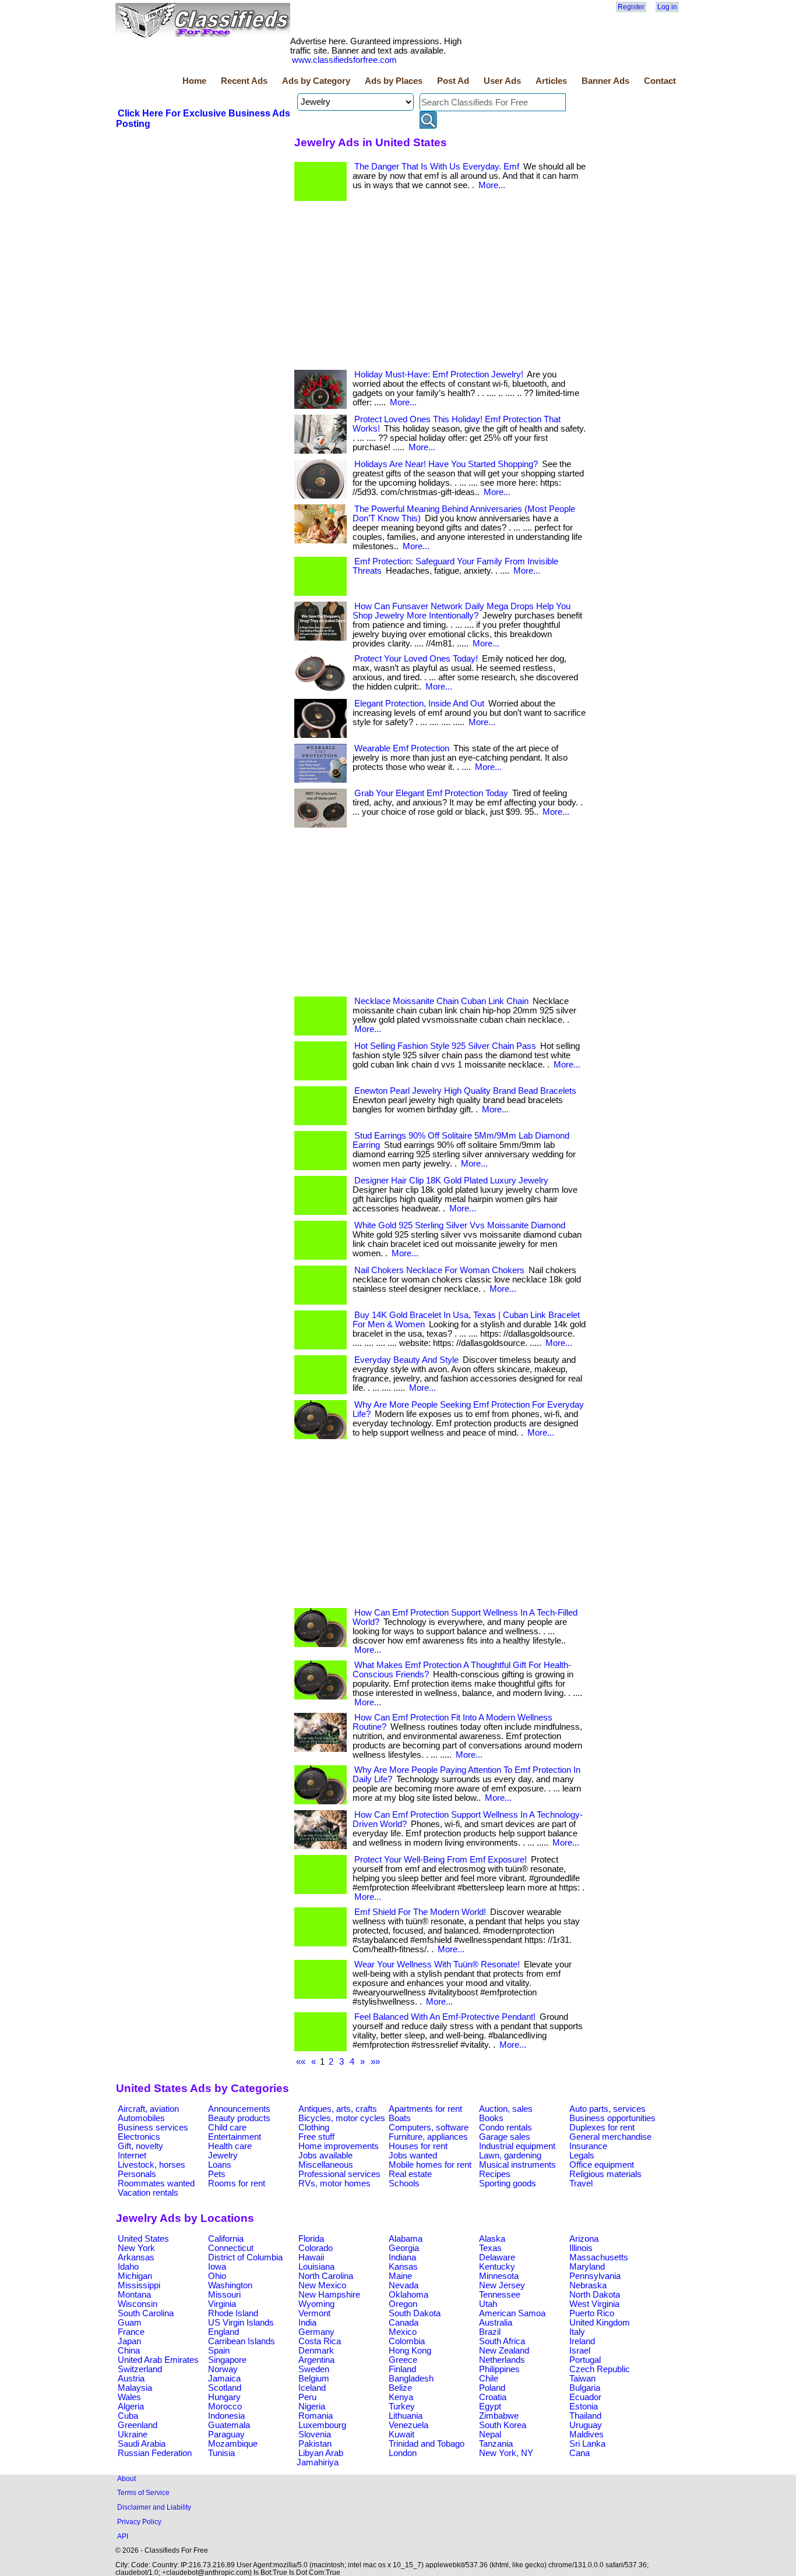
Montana (134, 2295)
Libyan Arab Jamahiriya (320, 2458)
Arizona (584, 2239)
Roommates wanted (156, 2183)
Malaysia (135, 2388)
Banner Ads (605, 81)
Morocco (225, 2407)
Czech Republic (600, 2369)
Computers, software (429, 2128)
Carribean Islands (242, 2341)
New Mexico (322, 2285)
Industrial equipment (517, 2146)
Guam (130, 2323)
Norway (223, 2369)
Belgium (314, 2379)
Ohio (217, 2276)
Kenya (401, 2397)
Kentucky (497, 2267)
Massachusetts (599, 2257)
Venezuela (408, 2425)
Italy (577, 2332)
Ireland (582, 2341)
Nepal (490, 2434)
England (223, 2332)
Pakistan (315, 2444)
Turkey (402, 2407)
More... (492, 185)
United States (143, 2239)
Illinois (581, 2248)
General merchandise (610, 2137)
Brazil (490, 2332)
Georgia (404, 2248)
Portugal (585, 2360)
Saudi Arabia (142, 2444)
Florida (311, 2239)
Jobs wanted (413, 2155)
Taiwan (582, 2379)
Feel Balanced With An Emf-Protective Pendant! (445, 2017)
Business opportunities (612, 2118)
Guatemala (229, 2425)
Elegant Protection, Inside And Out (419, 704)
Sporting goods (508, 2183)
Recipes (495, 2174)
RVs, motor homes (334, 2183)
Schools (404, 2183)
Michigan (135, 2276)
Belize (400, 2388)
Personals (137, 2174)
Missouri (224, 2295)
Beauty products (239, 2118)
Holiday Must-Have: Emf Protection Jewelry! (439, 374)
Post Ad (453, 81)
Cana (580, 2453)
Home (194, 81)
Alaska (492, 2239)
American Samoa (512, 2313)
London (403, 2453)
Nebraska (588, 2285)
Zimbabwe (499, 2416)
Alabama (406, 2239)
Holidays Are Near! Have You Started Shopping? (446, 464)
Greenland (138, 2425)
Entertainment (235, 2137)
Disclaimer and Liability (154, 2507)
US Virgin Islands (241, 2323)
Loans (220, 2165)
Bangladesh (411, 2379)
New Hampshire (329, 2295)
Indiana (402, 2257)
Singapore (227, 2360)
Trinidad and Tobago (427, 2444)
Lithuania (406, 2416)
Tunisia (221, 2453)
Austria (131, 2379)
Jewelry (223, 2155)
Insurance (588, 2146)
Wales (129, 2397)
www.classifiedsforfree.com (344, 60)
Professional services (339, 2174)
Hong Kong (410, 2351)
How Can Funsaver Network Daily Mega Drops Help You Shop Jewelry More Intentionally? (462, 611)
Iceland (312, 2388)
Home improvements (339, 2146)
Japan (129, 2341)
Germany (316, 2332)
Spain (219, 2351)
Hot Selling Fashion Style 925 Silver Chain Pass (445, 1046)
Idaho (128, 2267)
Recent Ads (244, 81)
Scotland (225, 2388)
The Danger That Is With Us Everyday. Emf (437, 167)
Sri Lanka (587, 2444)
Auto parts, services (607, 2109)
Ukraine (133, 2434)
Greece (403, 2360)
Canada (404, 2323)
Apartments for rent (425, 2109)
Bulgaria (585, 2388)
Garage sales (505, 2137)
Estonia (584, 2407)
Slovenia (315, 2434)
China (129, 2351)
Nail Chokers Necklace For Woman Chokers (439, 1270)
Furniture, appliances (428, 2137)
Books (491, 2118)
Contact (660, 81)
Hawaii (311, 2257)
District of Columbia (245, 2257)
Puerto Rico (592, 2313)
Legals (582, 2155)
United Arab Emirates (158, 2360)
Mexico (403, 2332)
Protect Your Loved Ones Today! (416, 659)
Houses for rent (418, 2146)
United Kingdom (600, 2323)
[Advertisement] (203, 217)
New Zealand (504, 2351)
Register (631, 7)
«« (301, 2062)
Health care (230, 2146)
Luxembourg (322, 2425)
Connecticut (231, 2248)
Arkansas (136, 2257)
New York (136, 2248)
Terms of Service (143, 2492)
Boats (400, 2118)
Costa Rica (320, 2341)
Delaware (497, 2257)
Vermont (314, 2313)
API (123, 2536)
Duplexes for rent (602, 2128)
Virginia (222, 2304)
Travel (581, 2183)
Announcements (239, 2109)
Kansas (403, 2267)
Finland (402, 2369)
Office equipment (602, 2165)
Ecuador (585, 2397)
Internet (132, 2155)
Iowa (217, 2267)
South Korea (503, 2425)
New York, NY (506, 2453)
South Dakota (415, 2313)
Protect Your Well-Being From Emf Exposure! (441, 1860)
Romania (316, 2416)
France (131, 2332)
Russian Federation (155, 2453)
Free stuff (316, 2137)
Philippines (499, 2369)
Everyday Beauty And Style (406, 1360)
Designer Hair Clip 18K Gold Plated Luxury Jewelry (451, 1181)
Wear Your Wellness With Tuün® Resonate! (437, 1964)
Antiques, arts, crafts (338, 2109)
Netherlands (502, 2360)
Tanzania (496, 2444)
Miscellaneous (326, 2165)
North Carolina (326, 2276)
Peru (307, 2397)
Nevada (404, 2285)
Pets (217, 2174)
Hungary (224, 2397)
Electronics (139, 2137)
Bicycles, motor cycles (342, 2118)
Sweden (314, 2369)
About (126, 2478)
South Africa (502, 2341)
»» (375, 2062)
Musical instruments (517, 2165)
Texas (490, 2248)
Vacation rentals (148, 2193)
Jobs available (325, 2155)
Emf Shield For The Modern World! (420, 1912)
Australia (496, 2323)
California (226, 2239)
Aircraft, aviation (148, 2109)
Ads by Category (316, 81)
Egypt (490, 2407)
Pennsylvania (595, 2276)
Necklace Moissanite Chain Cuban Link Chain (441, 1001)
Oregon (403, 2304)
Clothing (314, 2128)
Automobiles (141, 2118)
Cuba (128, 2416)
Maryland (587, 2267)
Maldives (587, 2434)
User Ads (502, 81)
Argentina (316, 2360)
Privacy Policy (139, 2522)
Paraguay (226, 2434)
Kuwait (401, 2434)
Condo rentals (506, 2128)
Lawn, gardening (510, 2155)
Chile (489, 2379)
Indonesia (226, 2416)
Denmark (316, 2351)
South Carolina (146, 2313)
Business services (153, 2128)
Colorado (316, 2248)
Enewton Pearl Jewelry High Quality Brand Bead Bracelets (465, 1091)
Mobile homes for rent (430, 2165)
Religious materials (605, 2174)
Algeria (131, 2407)
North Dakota (595, 2295)
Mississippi (139, 2285)
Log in (667, 7)
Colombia (407, 2341)
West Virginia (594, 2304)
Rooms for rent (237, 2183)
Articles (551, 81)
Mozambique (233, 2444)
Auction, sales (506, 2109)
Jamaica (224, 2379)
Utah (488, 2304)
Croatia (493, 2397)
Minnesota (499, 2276)
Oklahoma (408, 2295)
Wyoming (316, 2304)
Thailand (585, 2416)
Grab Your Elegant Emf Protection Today (431, 793)
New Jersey (502, 2285)
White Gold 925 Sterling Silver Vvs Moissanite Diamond (460, 1225)
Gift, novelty (140, 2146)
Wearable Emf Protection (402, 748)
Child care (227, 2128)
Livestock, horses (152, 2165)
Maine (400, 2276)
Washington (230, 2285)
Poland (492, 2388)
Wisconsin (138, 2304)
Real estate (410, 2174)
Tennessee (500, 2295)
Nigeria (312, 2407)
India (307, 2323)
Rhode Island (233, 2313)
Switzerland (140, 2369)
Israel (580, 2351)
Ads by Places (394, 81)
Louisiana (316, 2267)
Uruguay (586, 2425)
